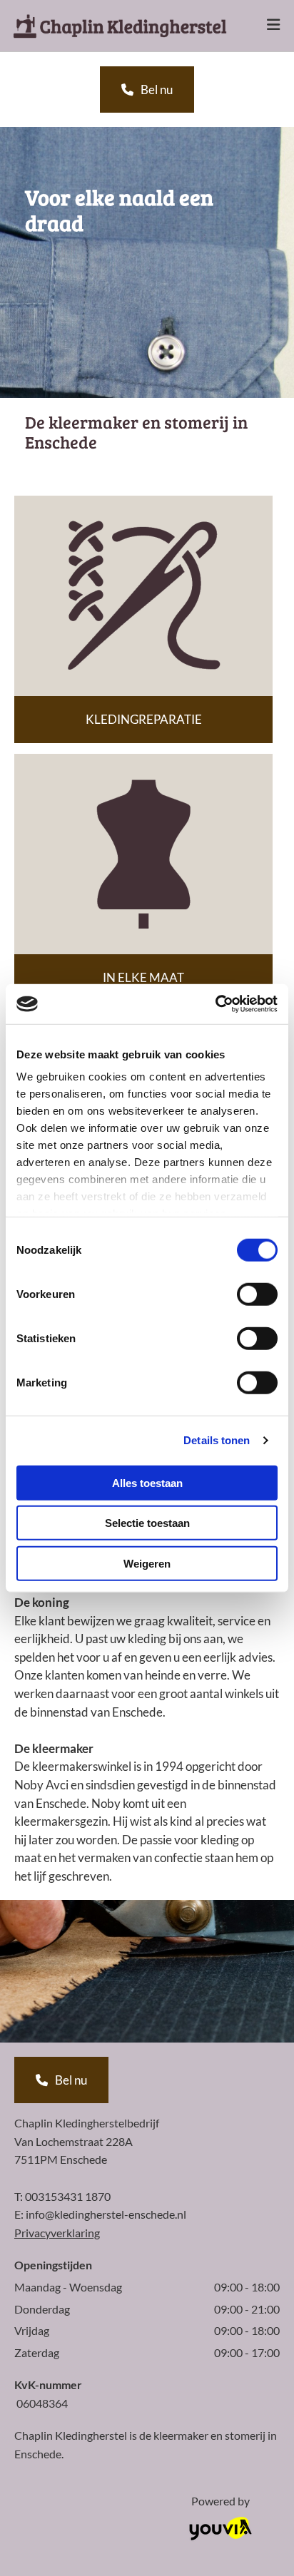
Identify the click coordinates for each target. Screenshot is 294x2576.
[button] (263, 26)
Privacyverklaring (57, 2233)
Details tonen (217, 1440)
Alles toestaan (147, 1482)
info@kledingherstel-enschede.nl (106, 2214)
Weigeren (147, 1563)
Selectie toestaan (147, 1523)
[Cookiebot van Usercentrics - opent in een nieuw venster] (215, 1004)
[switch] (257, 1294)
